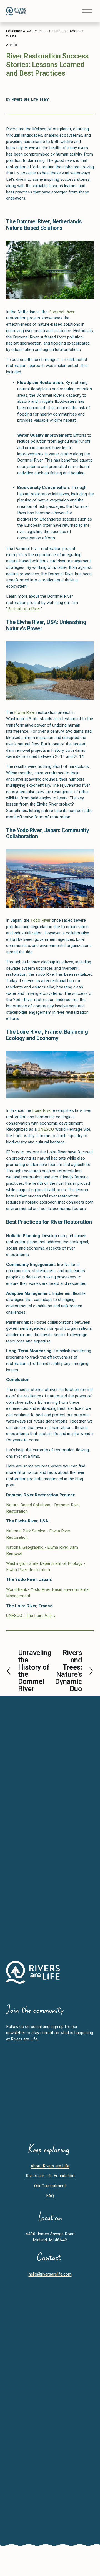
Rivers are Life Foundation (50, 2176)
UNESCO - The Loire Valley (31, 1616)
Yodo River (41, 920)
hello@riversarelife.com (50, 2274)
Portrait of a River (24, 609)
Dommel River (62, 312)
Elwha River (25, 712)
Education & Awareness (25, 31)
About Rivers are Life (50, 2166)
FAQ (50, 2196)
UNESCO (46, 1129)
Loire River (42, 1110)
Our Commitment (50, 2186)
